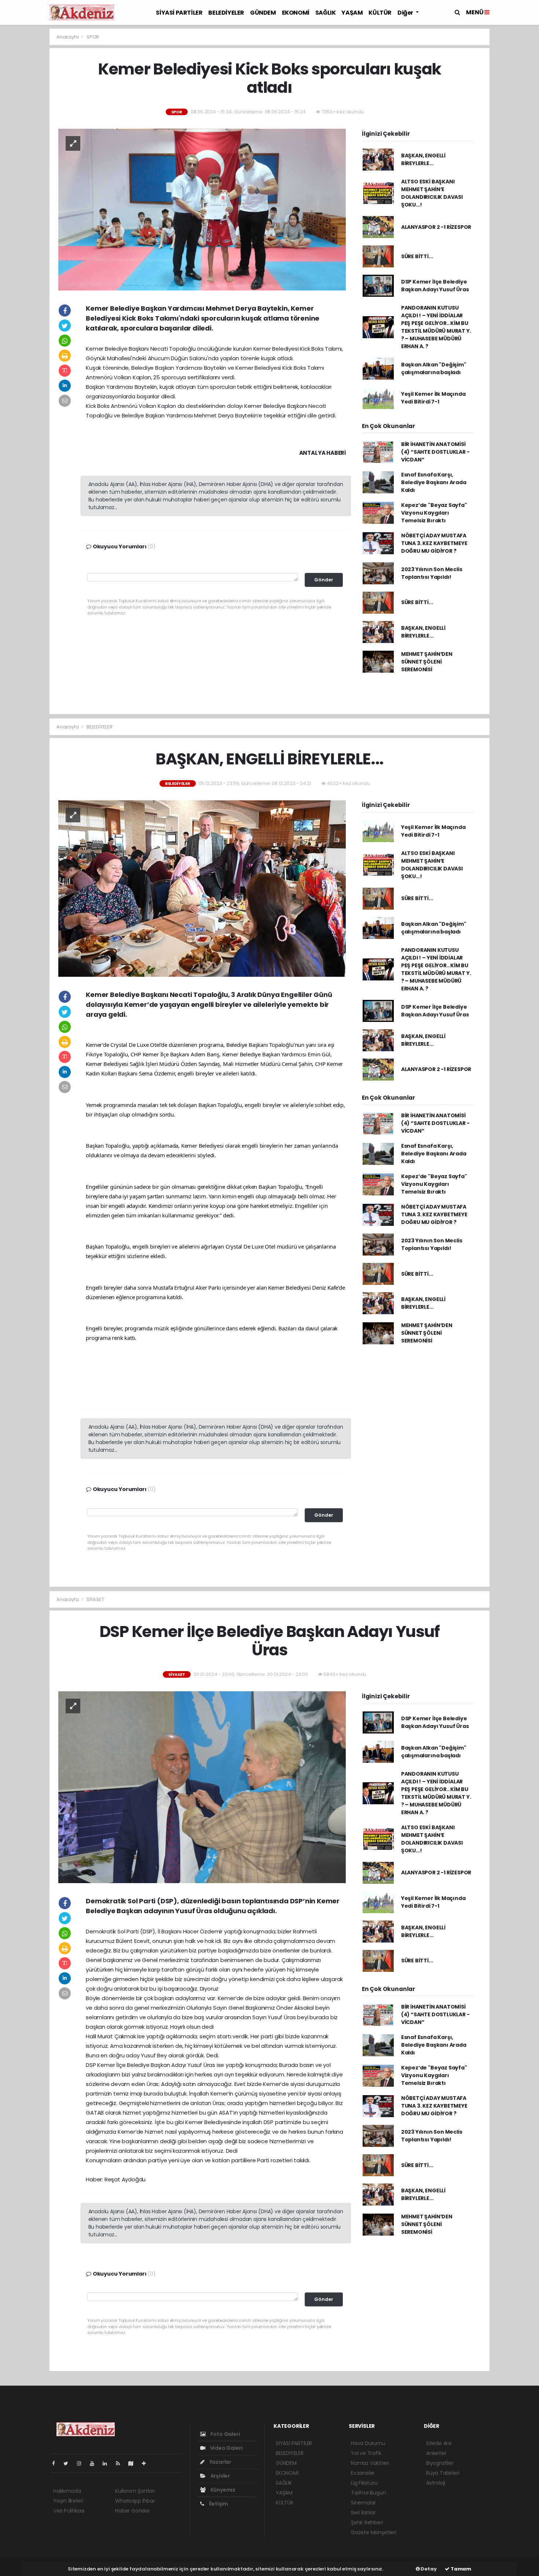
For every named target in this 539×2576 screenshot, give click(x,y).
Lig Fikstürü (364, 2483)
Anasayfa (68, 37)
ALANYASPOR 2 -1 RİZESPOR (436, 227)
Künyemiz (222, 2490)
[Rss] (121, 2463)
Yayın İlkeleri (68, 2501)
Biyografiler (440, 2463)
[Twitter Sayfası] (69, 2463)
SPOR (93, 37)
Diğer (406, 13)
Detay (428, 2569)
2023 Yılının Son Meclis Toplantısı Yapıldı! (432, 573)
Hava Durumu (368, 2443)
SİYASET (95, 1599)
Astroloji (436, 2483)
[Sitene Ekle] (147, 2463)
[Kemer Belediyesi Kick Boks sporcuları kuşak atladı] (202, 209)
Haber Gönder (133, 2511)
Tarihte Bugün (368, 2493)
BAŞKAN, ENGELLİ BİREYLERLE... (423, 159)
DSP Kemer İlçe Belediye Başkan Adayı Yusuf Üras (435, 286)
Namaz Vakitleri (370, 2463)
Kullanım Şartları (135, 2491)
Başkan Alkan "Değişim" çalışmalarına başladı (434, 368)
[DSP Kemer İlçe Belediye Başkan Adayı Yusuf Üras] (202, 1787)
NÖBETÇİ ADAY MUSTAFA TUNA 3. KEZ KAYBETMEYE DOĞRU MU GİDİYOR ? (434, 543)
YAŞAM (352, 13)
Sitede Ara (439, 2443)
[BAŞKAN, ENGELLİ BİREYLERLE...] (202, 888)
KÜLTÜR (380, 13)
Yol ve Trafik (366, 2453)
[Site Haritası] (134, 2463)
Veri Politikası (69, 2511)
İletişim (218, 2504)
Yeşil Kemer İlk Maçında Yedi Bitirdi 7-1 (433, 398)
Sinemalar (363, 2503)
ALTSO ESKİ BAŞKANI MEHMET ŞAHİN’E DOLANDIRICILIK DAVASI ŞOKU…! (432, 193)
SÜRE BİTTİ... (417, 256)
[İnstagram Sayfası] (82, 2463)
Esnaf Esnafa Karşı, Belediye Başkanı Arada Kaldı (434, 482)
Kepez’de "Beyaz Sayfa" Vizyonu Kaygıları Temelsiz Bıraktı (434, 513)
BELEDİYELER (226, 13)
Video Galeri (226, 2448)
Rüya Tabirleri (443, 2473)
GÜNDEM (263, 13)
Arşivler (220, 2476)
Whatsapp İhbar (135, 2501)
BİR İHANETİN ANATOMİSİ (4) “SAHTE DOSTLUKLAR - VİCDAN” (435, 452)
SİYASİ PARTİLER (179, 13)
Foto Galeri (225, 2434)
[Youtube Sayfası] (95, 2463)
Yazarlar (220, 2462)
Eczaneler (363, 2473)
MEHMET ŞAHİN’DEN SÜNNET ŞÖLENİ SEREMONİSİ (427, 662)
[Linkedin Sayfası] (108, 2463)
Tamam (460, 2569)
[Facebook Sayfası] (56, 2463)
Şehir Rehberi (367, 2522)
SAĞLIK (326, 13)
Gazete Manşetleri (374, 2532)
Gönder (324, 580)
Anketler (436, 2453)
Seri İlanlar (363, 2513)
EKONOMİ (296, 13)
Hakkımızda (67, 2491)
